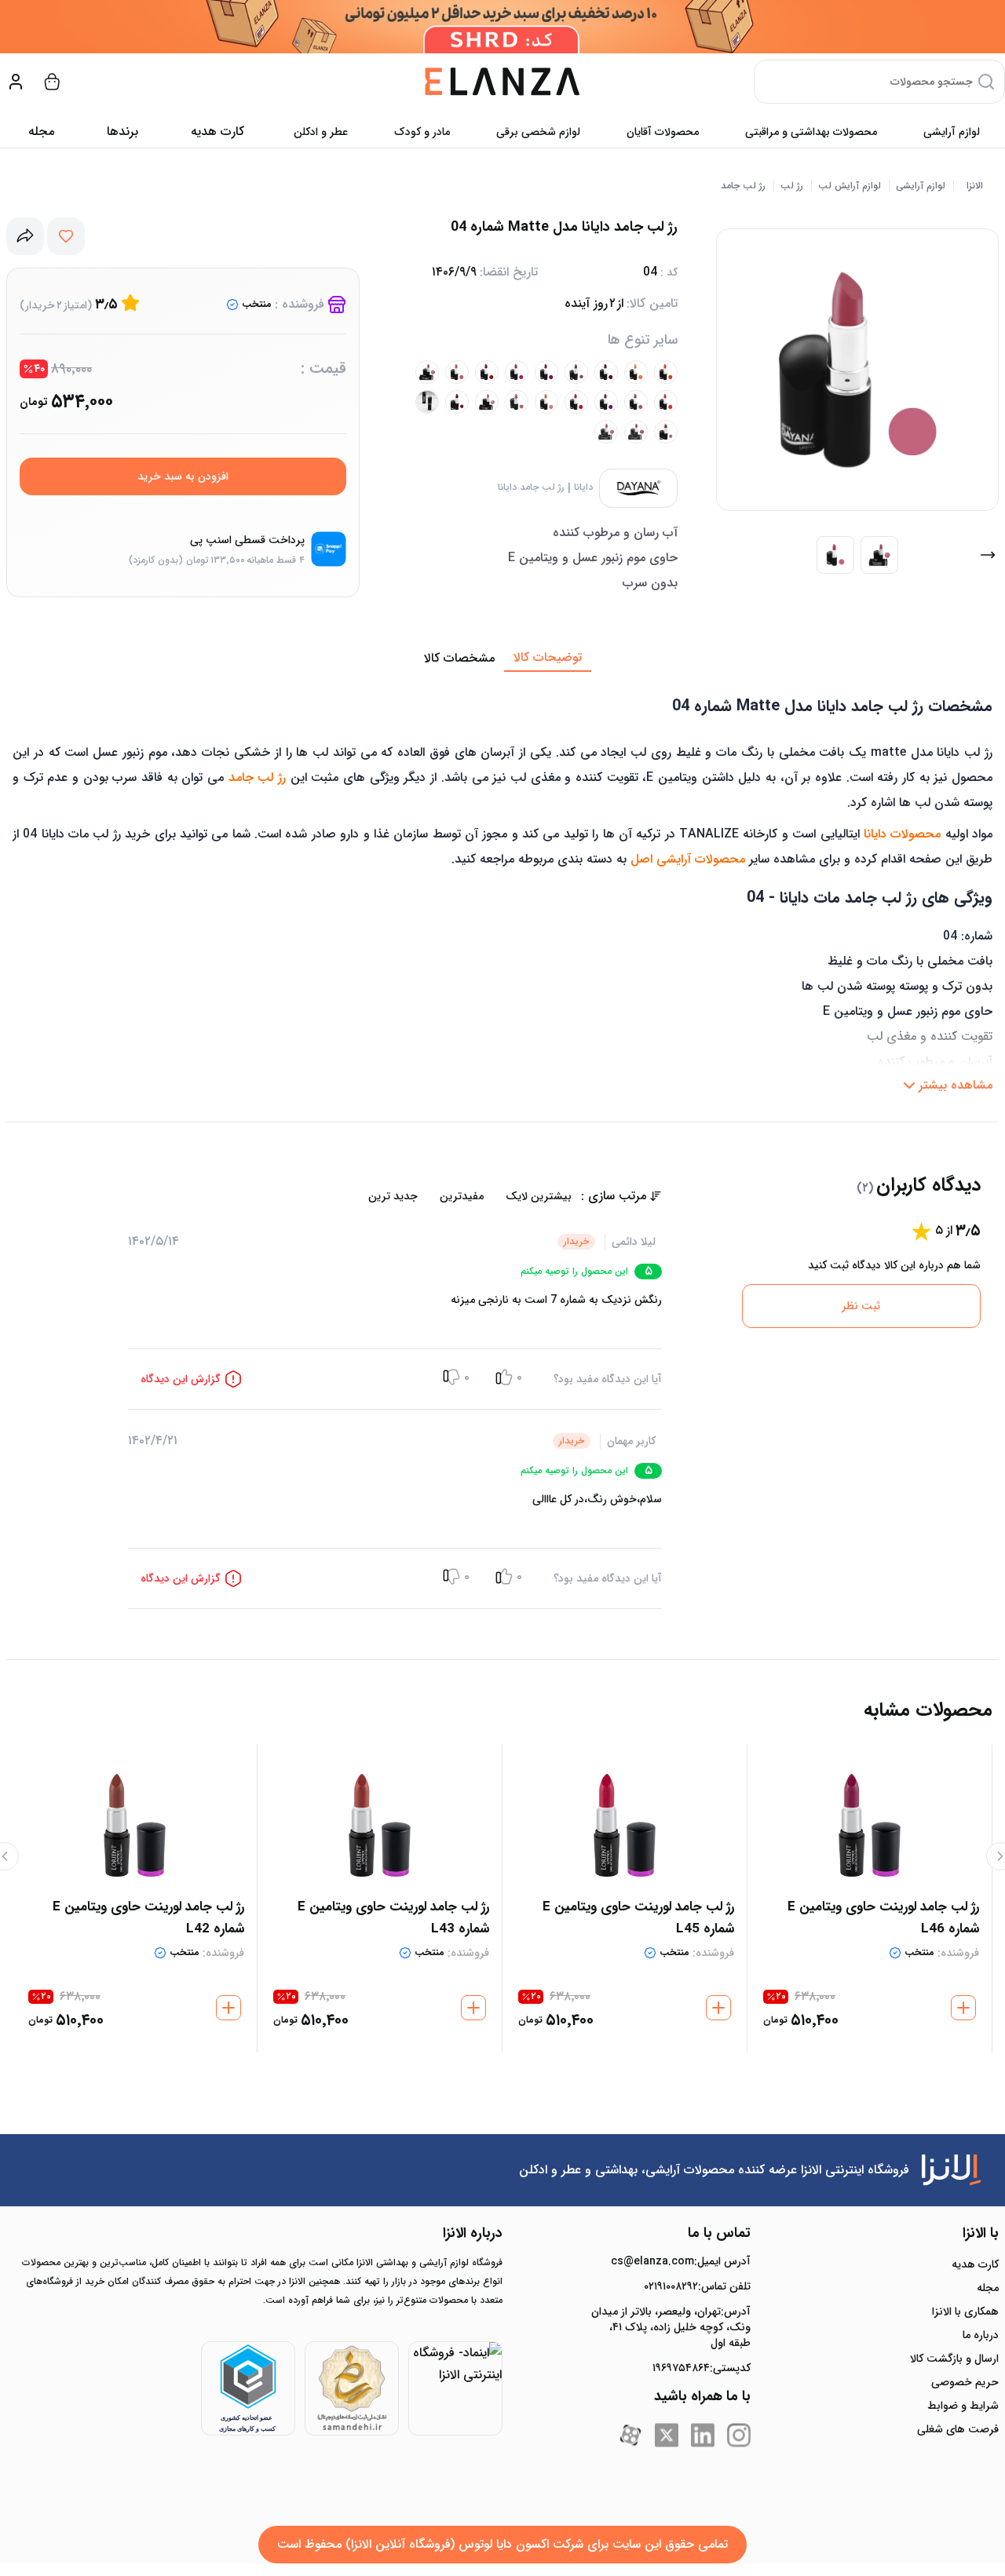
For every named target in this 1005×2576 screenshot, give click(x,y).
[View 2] (879, 555)
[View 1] (835, 555)
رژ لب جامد (743, 186)
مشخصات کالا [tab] (459, 658)
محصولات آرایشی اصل (688, 859)
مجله (41, 131)
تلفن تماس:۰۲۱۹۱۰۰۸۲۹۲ (697, 2286)
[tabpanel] (502, 886)
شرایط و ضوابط (963, 2406)
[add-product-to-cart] (963, 2008)
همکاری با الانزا (965, 2311)
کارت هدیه (975, 2264)
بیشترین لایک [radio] (539, 1196)
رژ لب (792, 186)
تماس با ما (719, 2233)
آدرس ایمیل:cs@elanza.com (681, 2261)
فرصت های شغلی (958, 2429)
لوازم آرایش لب (850, 186)
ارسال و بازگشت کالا (954, 2359)
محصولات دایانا (902, 834)
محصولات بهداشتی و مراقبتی (811, 132)
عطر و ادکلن (321, 132)
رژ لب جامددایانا (531, 487)
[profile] (16, 82)
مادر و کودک (422, 132)
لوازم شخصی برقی (538, 132)
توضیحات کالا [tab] (548, 657)
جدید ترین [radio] (393, 1196)
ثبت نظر (861, 1306)
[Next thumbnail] (988, 555)
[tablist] (502, 659)
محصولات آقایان (663, 132)
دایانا (583, 487)
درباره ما (981, 2335)
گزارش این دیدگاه (181, 1379)
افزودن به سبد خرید (183, 476)
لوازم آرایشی (952, 132)
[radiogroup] (354, 1196)
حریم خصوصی (965, 2382)
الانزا (975, 186)
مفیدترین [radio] (462, 1196)
